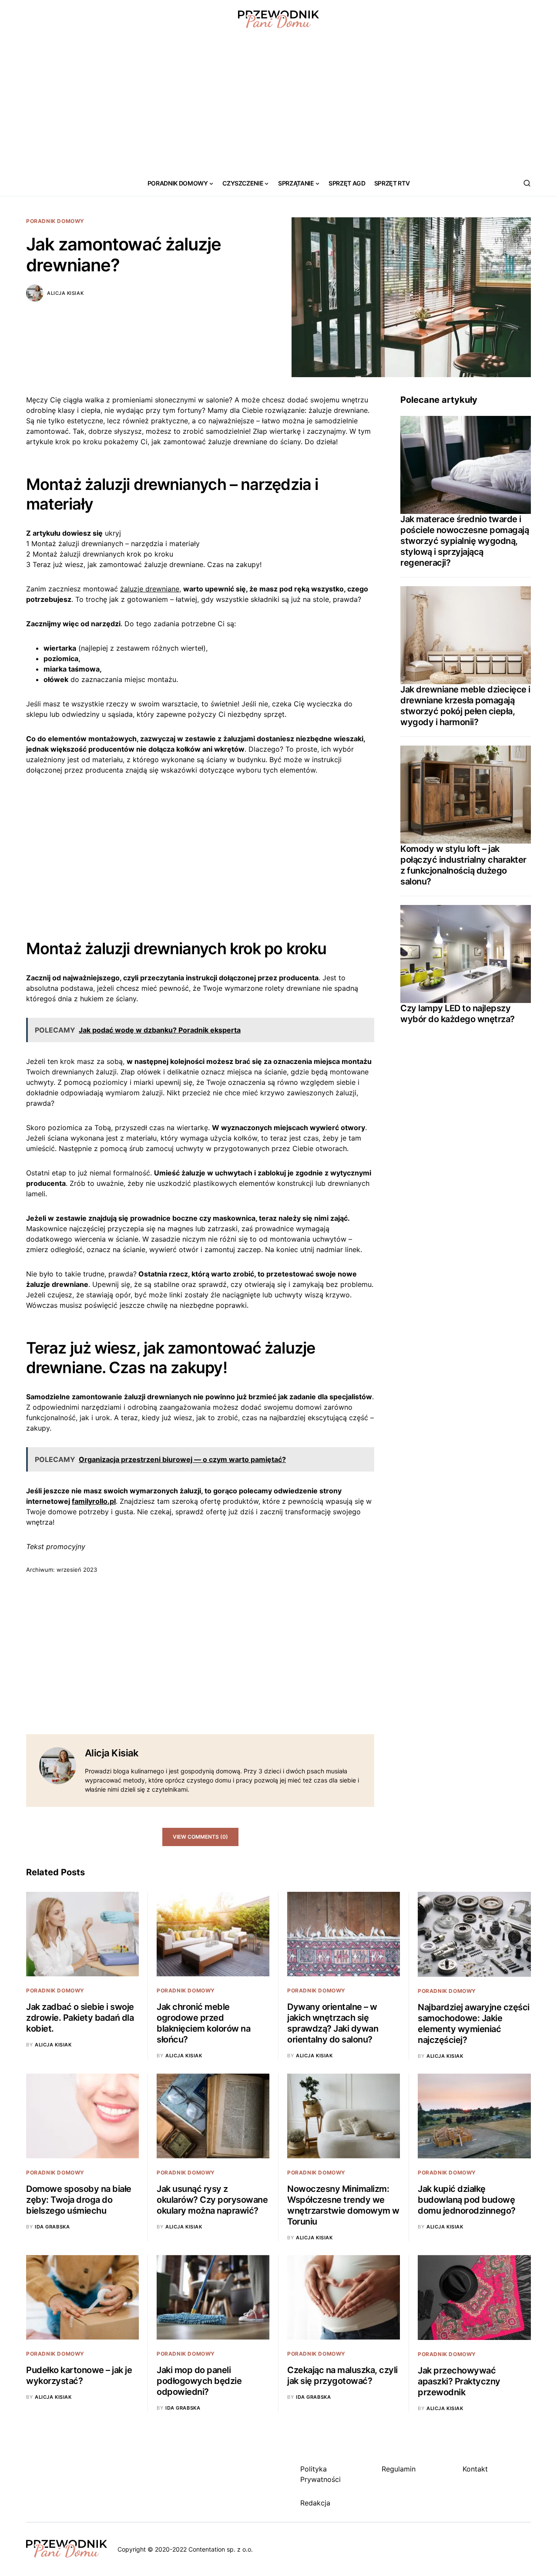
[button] (527, 183)
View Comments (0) (200, 1837)
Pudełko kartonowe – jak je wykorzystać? (79, 2375)
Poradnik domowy (55, 221)
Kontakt (475, 2469)
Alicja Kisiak (65, 293)
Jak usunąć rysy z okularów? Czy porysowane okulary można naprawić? (212, 2200)
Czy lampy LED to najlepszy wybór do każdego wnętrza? (458, 1014)
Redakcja (315, 2503)
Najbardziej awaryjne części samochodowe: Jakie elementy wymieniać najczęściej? (474, 2024)
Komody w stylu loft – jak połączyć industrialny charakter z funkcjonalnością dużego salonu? (463, 865)
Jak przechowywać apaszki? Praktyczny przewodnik (459, 2381)
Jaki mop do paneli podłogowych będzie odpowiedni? (199, 2381)
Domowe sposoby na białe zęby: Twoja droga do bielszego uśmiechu (79, 2200)
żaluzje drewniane (150, 589)
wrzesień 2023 (77, 1570)
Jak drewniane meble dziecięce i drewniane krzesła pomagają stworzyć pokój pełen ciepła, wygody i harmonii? (465, 706)
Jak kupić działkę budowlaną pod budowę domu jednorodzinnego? (467, 2200)
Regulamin (399, 2469)
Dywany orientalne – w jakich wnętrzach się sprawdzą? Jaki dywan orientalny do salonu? (333, 2023)
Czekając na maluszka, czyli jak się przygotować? (342, 2375)
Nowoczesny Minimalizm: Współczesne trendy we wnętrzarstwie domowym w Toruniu (343, 2205)
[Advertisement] (278, 105)
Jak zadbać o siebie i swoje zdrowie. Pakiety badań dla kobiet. (80, 2018)
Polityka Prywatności (320, 2474)
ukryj (113, 533)
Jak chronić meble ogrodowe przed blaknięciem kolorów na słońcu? (203, 2023)
